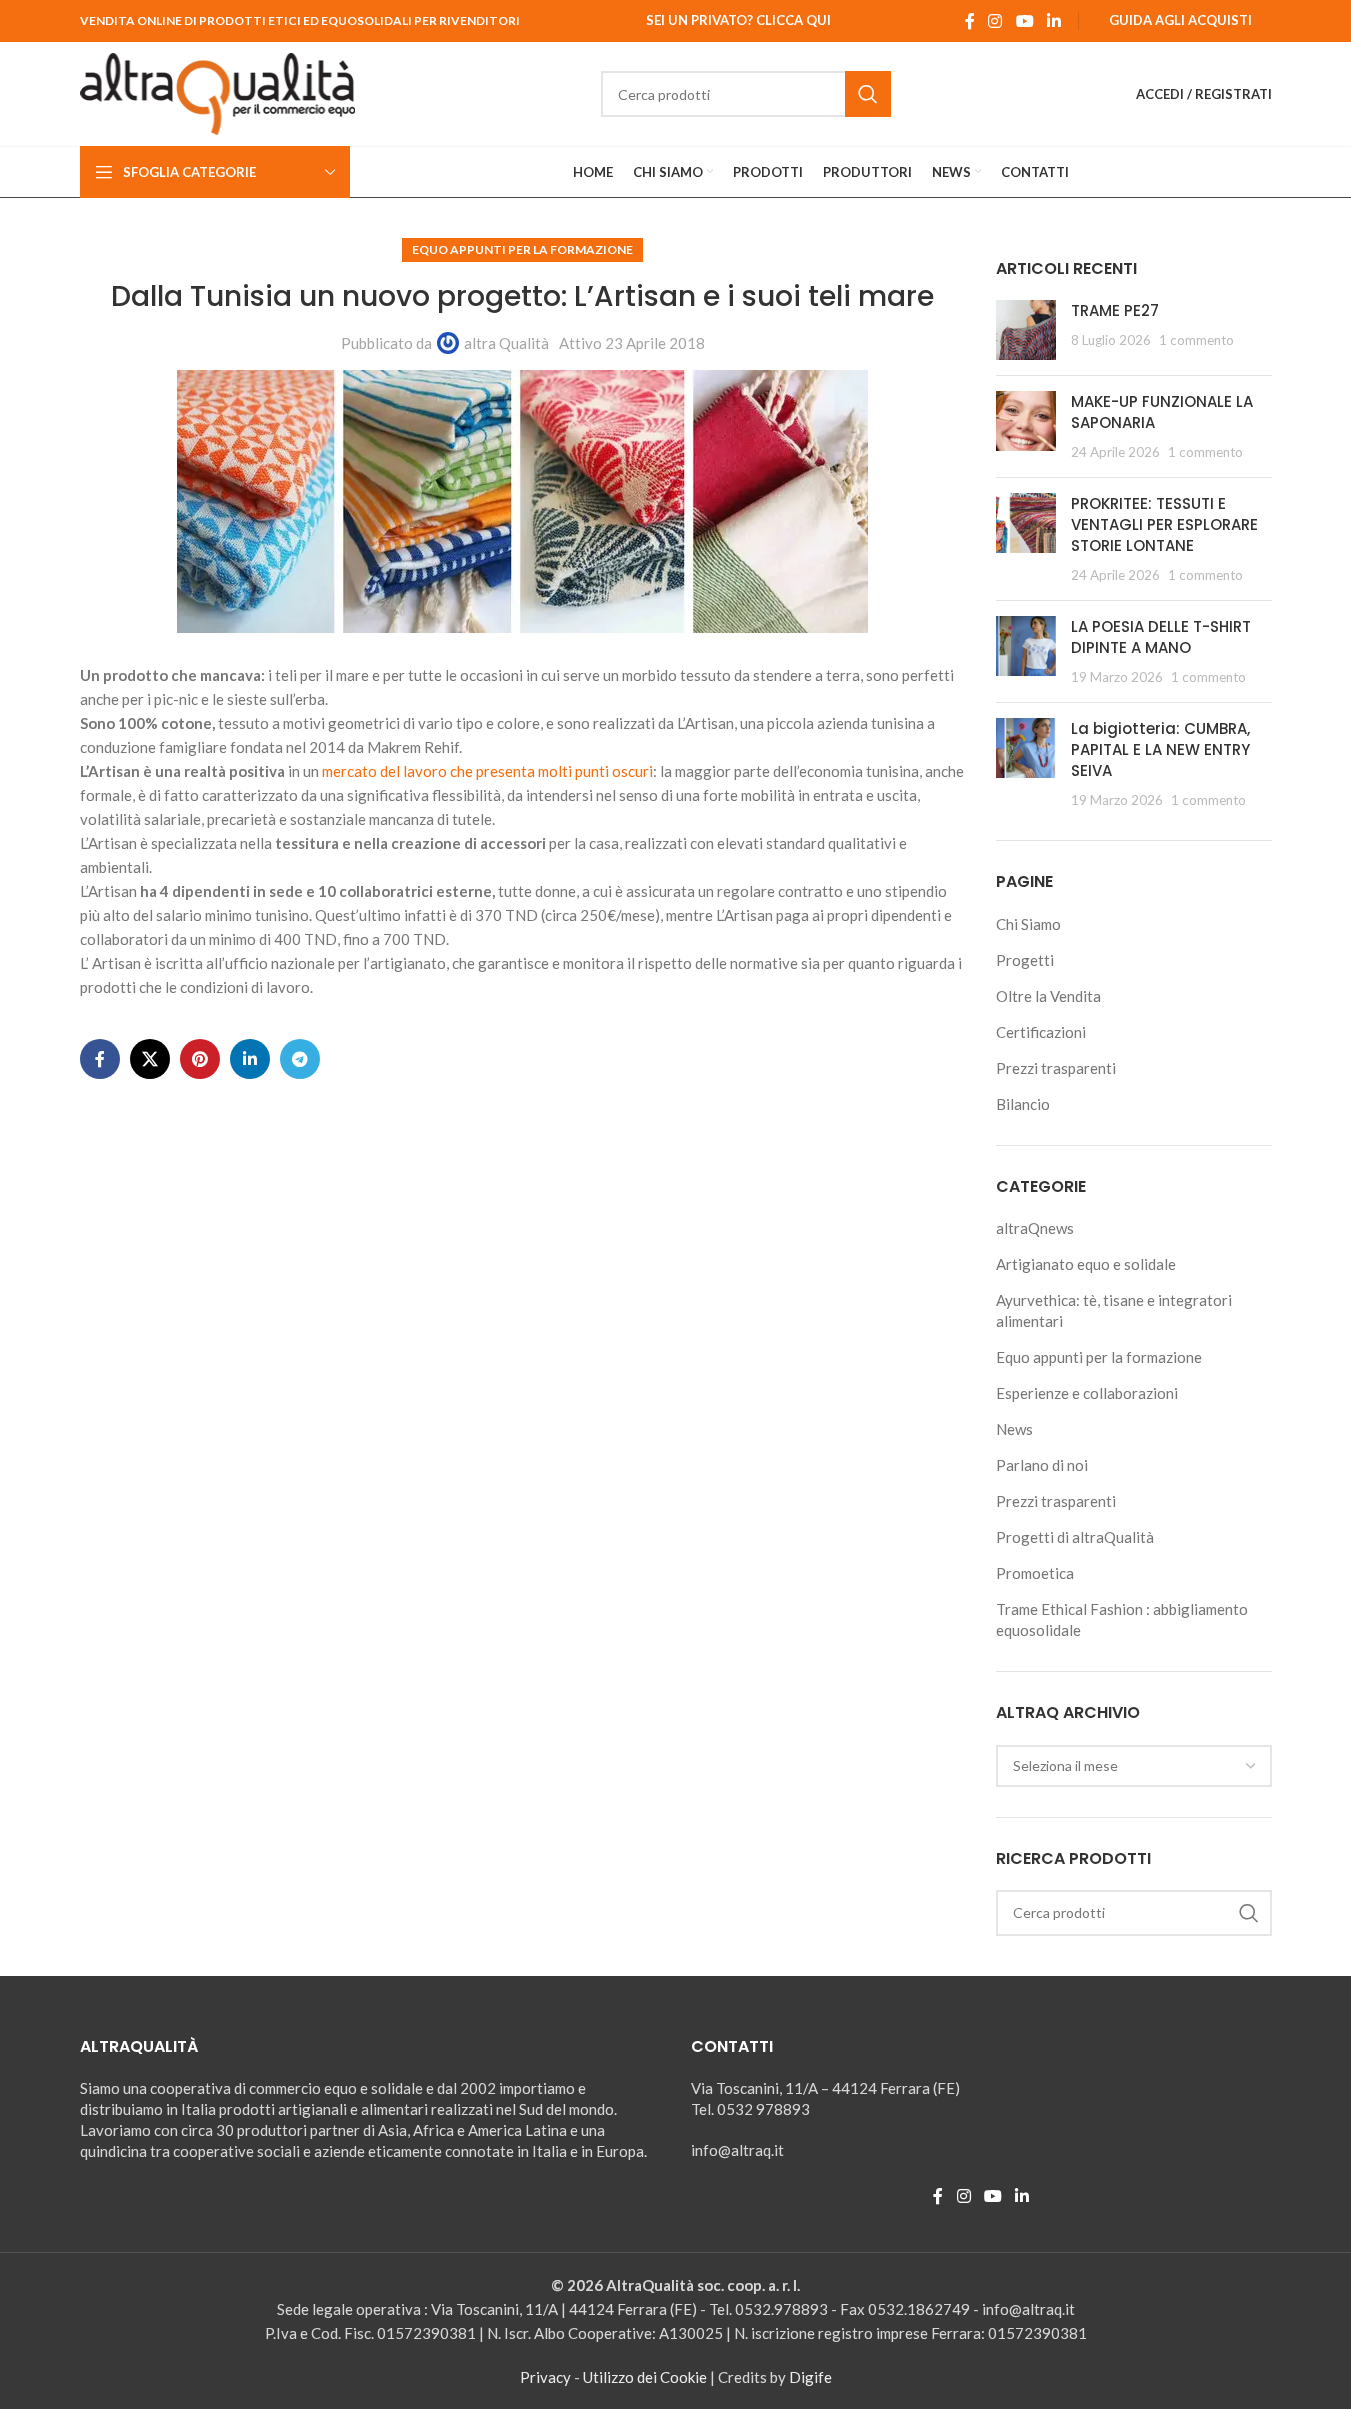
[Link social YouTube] (1024, 21)
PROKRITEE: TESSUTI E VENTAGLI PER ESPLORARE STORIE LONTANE (1164, 524)
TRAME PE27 (1115, 310)
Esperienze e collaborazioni (1087, 1393)
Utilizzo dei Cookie (645, 2377)
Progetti (1025, 960)
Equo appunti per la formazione (522, 249)
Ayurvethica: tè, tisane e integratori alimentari (1114, 1310)
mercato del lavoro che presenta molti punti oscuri (487, 771)
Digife (810, 2377)
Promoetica (1035, 1573)
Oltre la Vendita (1048, 996)
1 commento (1196, 340)
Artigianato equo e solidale (1086, 1264)
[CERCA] (868, 94)
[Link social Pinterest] (200, 1059)
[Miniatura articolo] (1026, 330)
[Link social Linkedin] (1053, 21)
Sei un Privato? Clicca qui (738, 20)
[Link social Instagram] (995, 21)
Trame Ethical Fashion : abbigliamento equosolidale (1122, 1619)
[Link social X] (150, 1059)
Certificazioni (1041, 1032)
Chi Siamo (1028, 924)
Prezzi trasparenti (1056, 1068)
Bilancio (1023, 1104)
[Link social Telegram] (300, 1059)
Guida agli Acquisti (1180, 20)
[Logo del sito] (218, 92)
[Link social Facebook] (970, 21)
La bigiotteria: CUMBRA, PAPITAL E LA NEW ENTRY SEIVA (1160, 749)
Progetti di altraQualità (1075, 1537)
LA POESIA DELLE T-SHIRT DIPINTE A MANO (1161, 637)
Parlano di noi (1042, 1465)
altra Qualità (506, 343)
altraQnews (1035, 1228)
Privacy (545, 2377)
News (1014, 1429)
